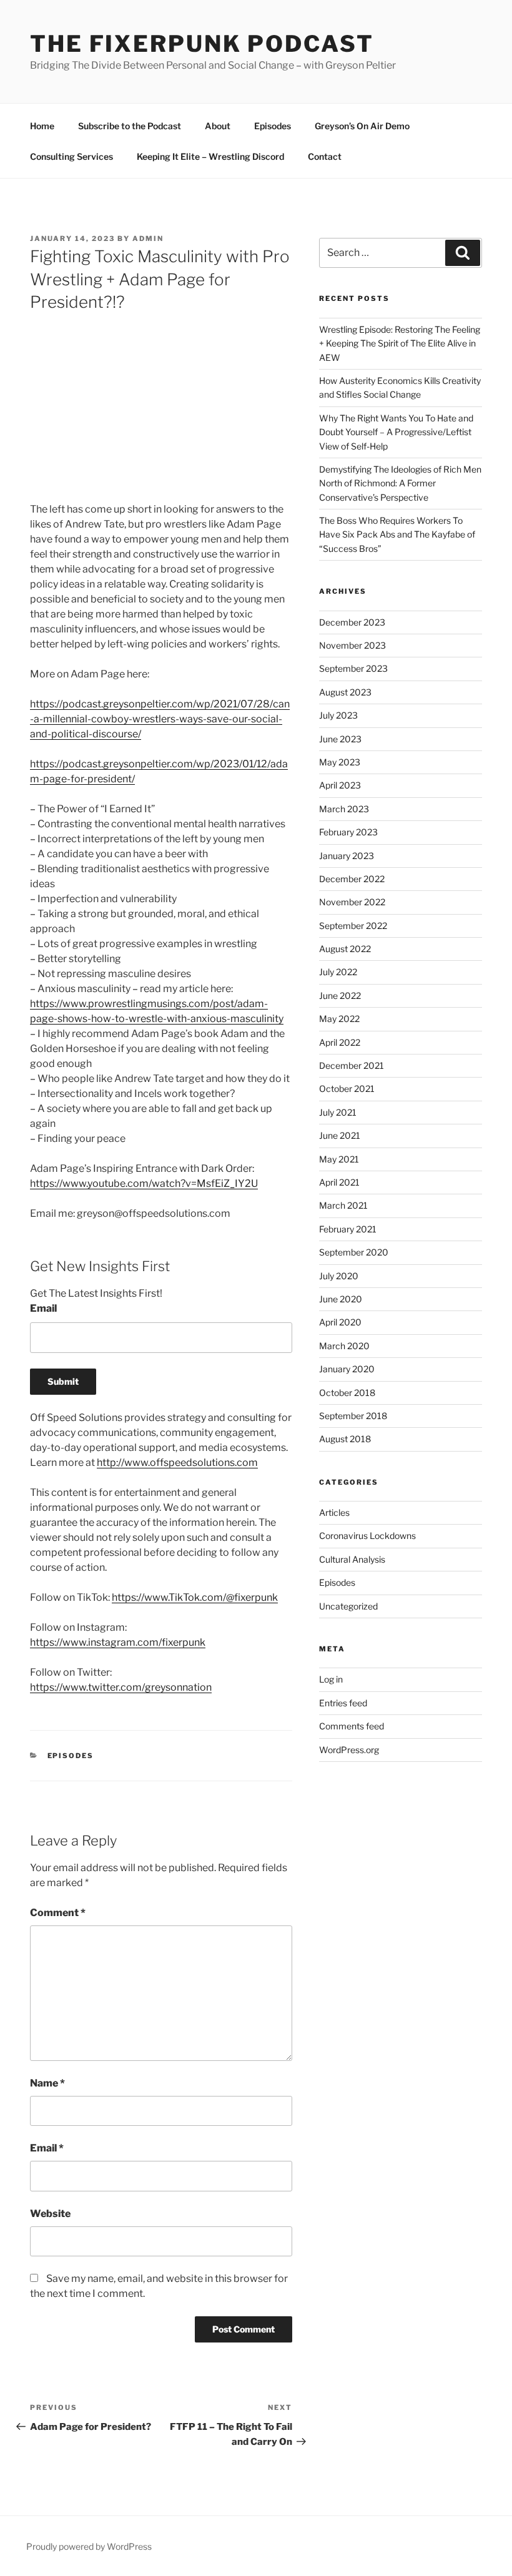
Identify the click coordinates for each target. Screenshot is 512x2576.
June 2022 (340, 995)
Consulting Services (71, 156)
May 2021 (339, 1159)
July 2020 (339, 1276)
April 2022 (340, 1042)
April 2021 (339, 1182)
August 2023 (345, 692)
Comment (58, 1913)
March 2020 (344, 1346)
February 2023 (348, 832)
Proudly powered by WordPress (89, 2546)
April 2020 (340, 1322)
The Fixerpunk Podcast (202, 44)
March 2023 (344, 809)
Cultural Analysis (352, 1559)
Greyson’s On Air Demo (362, 126)
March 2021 (343, 1205)
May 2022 (339, 1019)
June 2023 (340, 739)
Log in (331, 1679)
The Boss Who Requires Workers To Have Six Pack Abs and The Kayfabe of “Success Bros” (397, 534)
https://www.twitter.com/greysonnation (121, 1687)
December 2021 (352, 1065)
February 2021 (348, 1229)
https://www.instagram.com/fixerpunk (118, 1642)
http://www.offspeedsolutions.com (177, 1463)
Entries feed (343, 1703)
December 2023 (352, 622)
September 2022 (353, 926)
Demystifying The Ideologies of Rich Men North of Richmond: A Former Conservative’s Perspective (400, 483)
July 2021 (338, 1112)
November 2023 (352, 645)
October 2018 (347, 1393)
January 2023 (347, 856)
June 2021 (340, 1135)
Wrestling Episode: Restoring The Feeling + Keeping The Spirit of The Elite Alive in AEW (400, 343)
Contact (325, 156)
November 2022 (352, 902)
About (218, 126)
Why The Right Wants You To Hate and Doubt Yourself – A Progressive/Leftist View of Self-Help (396, 432)
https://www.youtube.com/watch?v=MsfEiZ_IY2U (144, 1183)
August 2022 (345, 949)
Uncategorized (348, 1606)
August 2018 (345, 1439)
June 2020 (341, 1299)
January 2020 (347, 1369)
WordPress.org (349, 1750)
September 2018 (353, 1416)
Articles (334, 1512)
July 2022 (338, 972)
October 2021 (347, 1089)
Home (42, 126)
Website (50, 2214)
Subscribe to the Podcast (130, 126)
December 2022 (352, 879)
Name (47, 2083)
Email (43, 1308)
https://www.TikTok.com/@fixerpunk (195, 1597)
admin (148, 238)
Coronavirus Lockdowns (367, 1536)
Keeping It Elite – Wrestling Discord (210, 156)
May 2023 (340, 762)
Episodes (273, 126)
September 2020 (354, 1252)
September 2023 (353, 668)
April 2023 (340, 785)
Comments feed (352, 1726)
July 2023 (338, 715)
